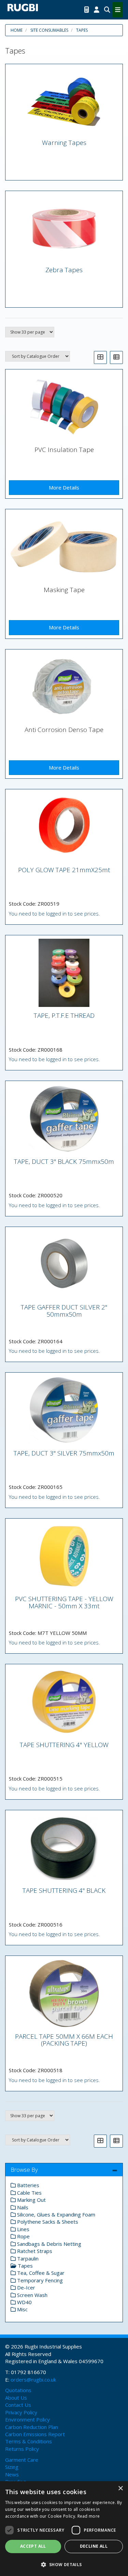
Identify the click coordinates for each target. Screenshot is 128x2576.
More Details (64, 487)
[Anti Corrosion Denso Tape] (64, 687)
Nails (22, 2207)
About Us (16, 2398)
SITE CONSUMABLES (49, 30)
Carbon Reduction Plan (32, 2427)
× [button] (120, 2489)
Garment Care (22, 2460)
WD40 (24, 2302)
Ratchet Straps (34, 2251)
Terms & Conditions (29, 2441)
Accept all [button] (33, 2546)
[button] (64, 2564)
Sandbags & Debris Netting (48, 2244)
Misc (22, 2309)
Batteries (27, 2185)
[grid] (100, 357)
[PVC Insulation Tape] (64, 407)
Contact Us (18, 2405)
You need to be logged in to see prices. (54, 913)
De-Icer (25, 2287)
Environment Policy (27, 2419)
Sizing (12, 2467)
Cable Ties (29, 2193)
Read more (89, 2516)
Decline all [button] (94, 2546)
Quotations (18, 2390)
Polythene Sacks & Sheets (47, 2222)
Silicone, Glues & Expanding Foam (55, 2214)
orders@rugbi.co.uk (33, 2380)
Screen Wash (32, 2295)
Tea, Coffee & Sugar (40, 2273)
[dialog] (64, 2529)
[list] (116, 357)
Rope (23, 2236)
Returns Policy (22, 2449)
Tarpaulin (27, 2258)
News (12, 2474)
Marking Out (31, 2200)
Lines (23, 2229)
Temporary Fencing (39, 2280)
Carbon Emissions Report (35, 2434)
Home (17, 30)
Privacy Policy (21, 2412)
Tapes (82, 30)
